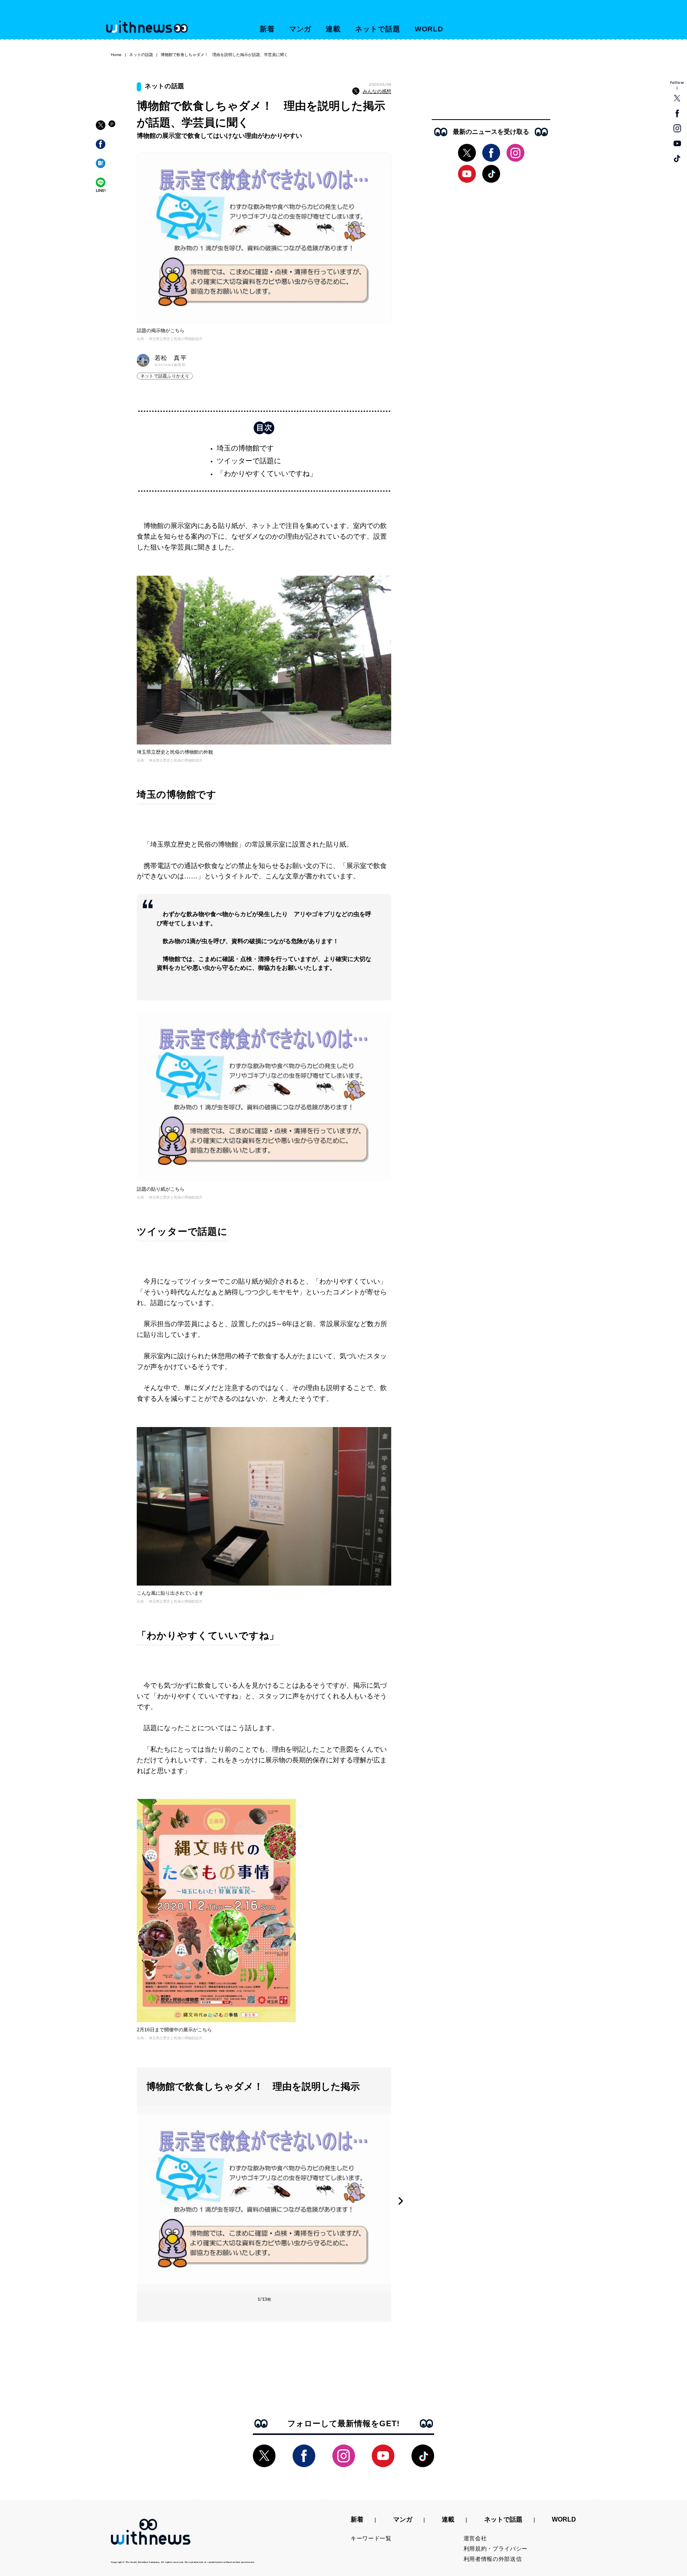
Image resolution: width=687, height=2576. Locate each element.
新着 (267, 29)
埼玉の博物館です (245, 448)
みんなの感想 (377, 91)
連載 (333, 29)
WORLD (429, 29)
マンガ (300, 29)
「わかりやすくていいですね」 (267, 474)
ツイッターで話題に (249, 461)
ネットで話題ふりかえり (165, 376)
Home (116, 55)
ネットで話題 (377, 29)
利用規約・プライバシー (496, 2549)
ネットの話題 (141, 55)
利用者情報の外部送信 (493, 2559)
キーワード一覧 (371, 2538)
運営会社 (475, 2538)
